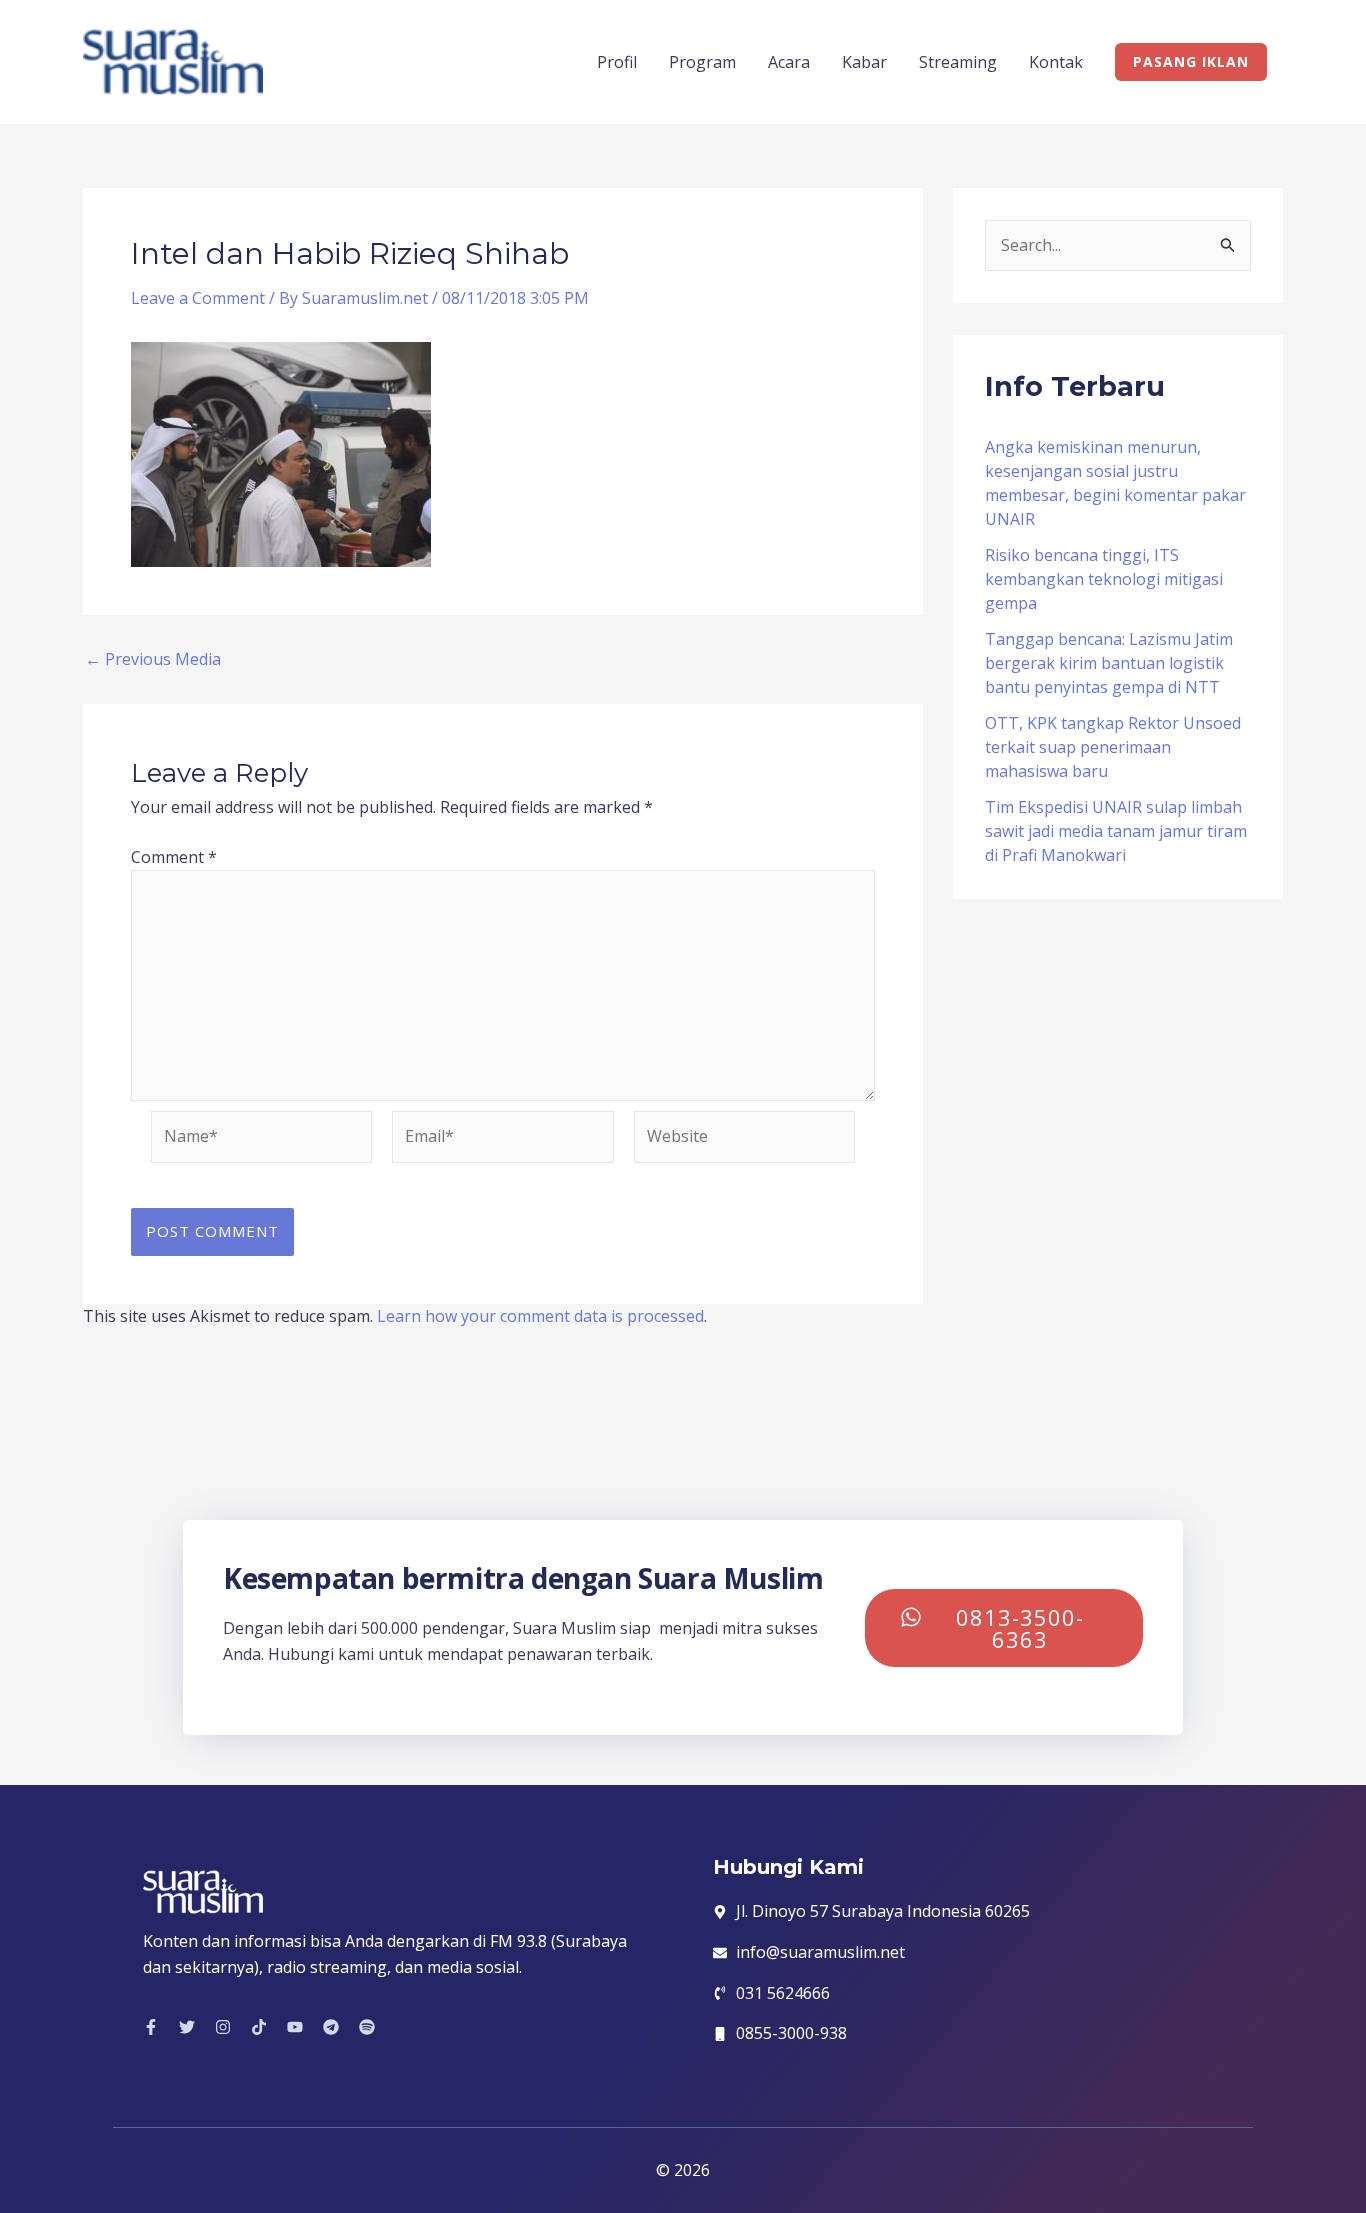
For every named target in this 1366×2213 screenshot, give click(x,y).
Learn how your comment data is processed (540, 1316)
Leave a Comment (198, 298)
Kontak (1056, 62)
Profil (617, 62)
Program (702, 62)
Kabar (864, 62)
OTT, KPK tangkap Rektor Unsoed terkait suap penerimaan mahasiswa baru (1113, 747)
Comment (174, 857)
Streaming (958, 62)
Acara (789, 62)
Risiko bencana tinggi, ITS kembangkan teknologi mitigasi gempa (1104, 579)
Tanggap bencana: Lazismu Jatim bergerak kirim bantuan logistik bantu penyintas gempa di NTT (1109, 663)
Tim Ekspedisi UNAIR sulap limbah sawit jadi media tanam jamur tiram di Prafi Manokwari (1116, 831)
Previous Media (153, 659)
